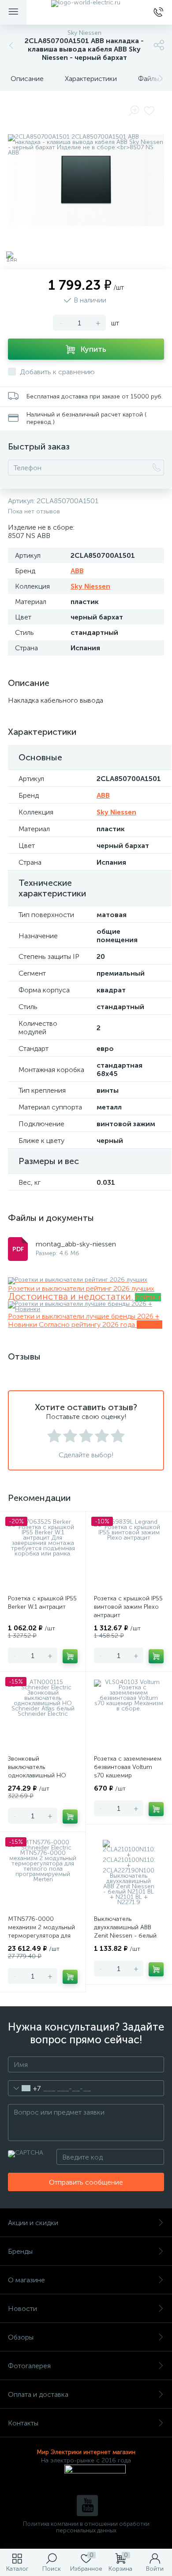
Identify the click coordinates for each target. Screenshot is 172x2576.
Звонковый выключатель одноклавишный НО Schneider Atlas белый (39, 1771)
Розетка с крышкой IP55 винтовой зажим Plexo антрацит (128, 1607)
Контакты (23, 2423)
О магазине (26, 2280)
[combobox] (24, 2088)
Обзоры (21, 2337)
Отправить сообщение (86, 2182)
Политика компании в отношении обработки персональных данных (86, 2527)
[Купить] (70, 1656)
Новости (22, 2309)
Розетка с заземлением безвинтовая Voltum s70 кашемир (128, 1767)
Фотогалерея (29, 2366)
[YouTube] (87, 2506)
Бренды (20, 2251)
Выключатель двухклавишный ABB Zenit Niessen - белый (125, 1927)
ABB (77, 571)
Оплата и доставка (38, 2394)
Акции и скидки (33, 2223)
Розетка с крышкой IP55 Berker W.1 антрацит (42, 1603)
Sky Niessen (90, 586)
